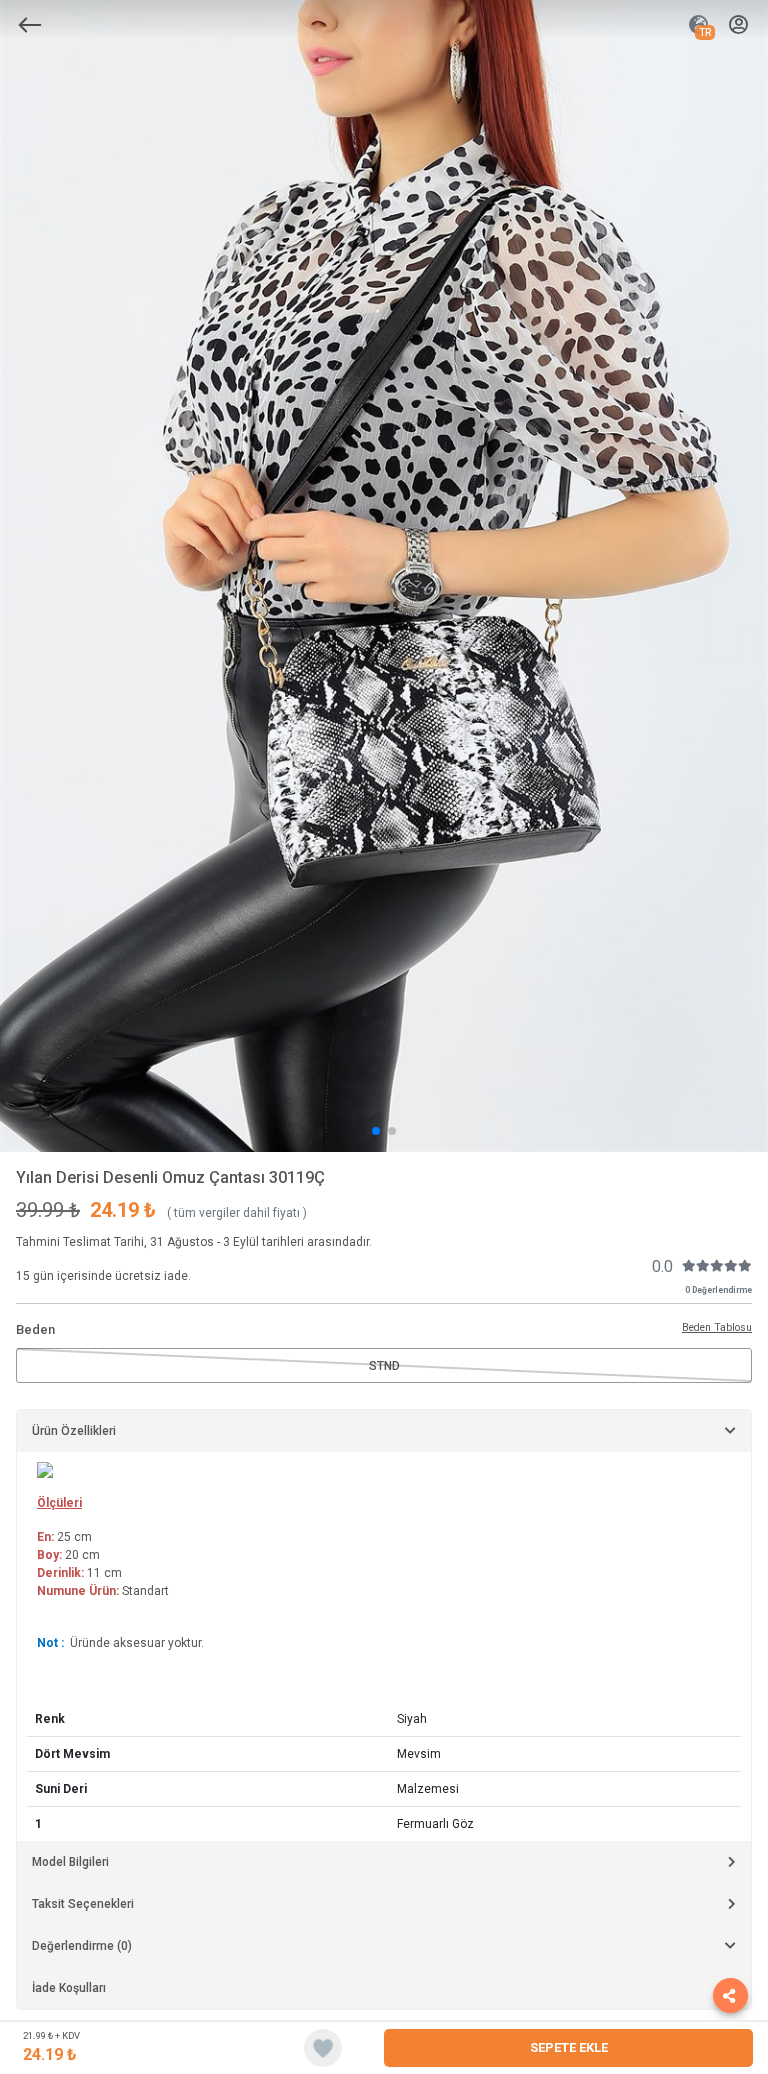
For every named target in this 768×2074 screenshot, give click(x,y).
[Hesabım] (738, 25)
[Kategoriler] (30, 25)
